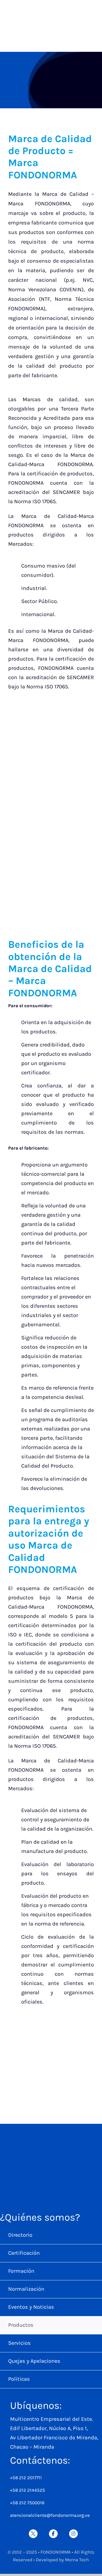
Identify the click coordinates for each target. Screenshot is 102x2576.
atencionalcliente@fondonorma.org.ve (50, 2515)
